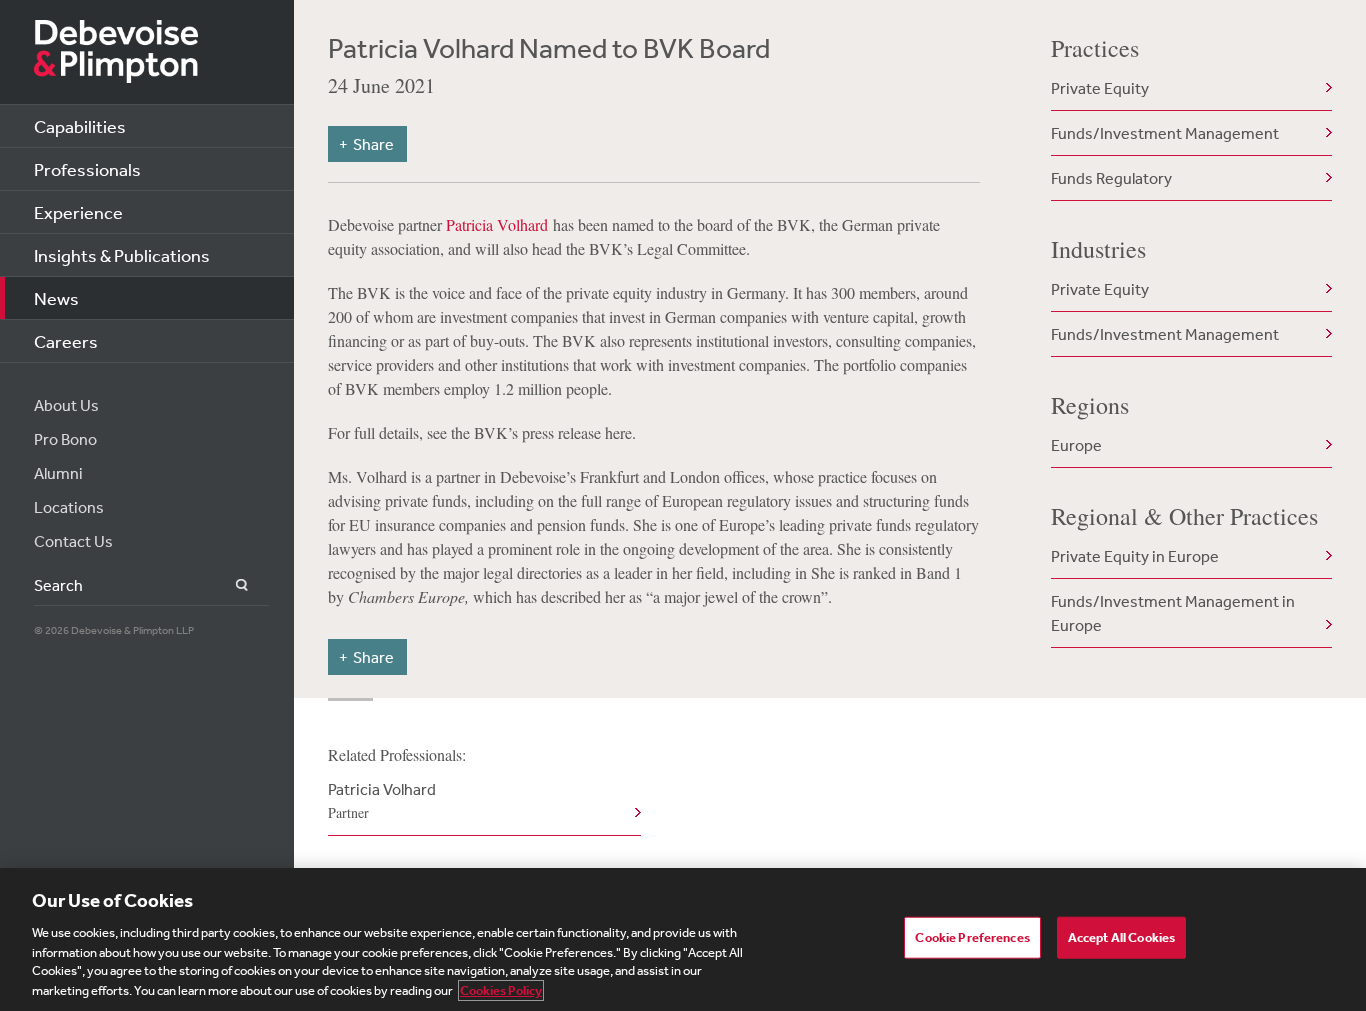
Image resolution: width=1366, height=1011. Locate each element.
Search (230, 585)
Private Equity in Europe (1135, 556)
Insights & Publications (122, 255)
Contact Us (73, 541)
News (56, 298)
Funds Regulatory (1111, 178)
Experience (78, 212)
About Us (66, 405)
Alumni (58, 473)
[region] (683, 939)
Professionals (87, 169)
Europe (1076, 445)
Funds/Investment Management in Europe (1173, 613)
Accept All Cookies (1121, 937)
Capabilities (80, 126)
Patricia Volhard (497, 224)
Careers (66, 341)
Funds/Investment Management (1165, 133)
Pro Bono (65, 439)
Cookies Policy (501, 990)
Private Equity (1100, 88)
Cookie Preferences (972, 937)
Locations (69, 507)
